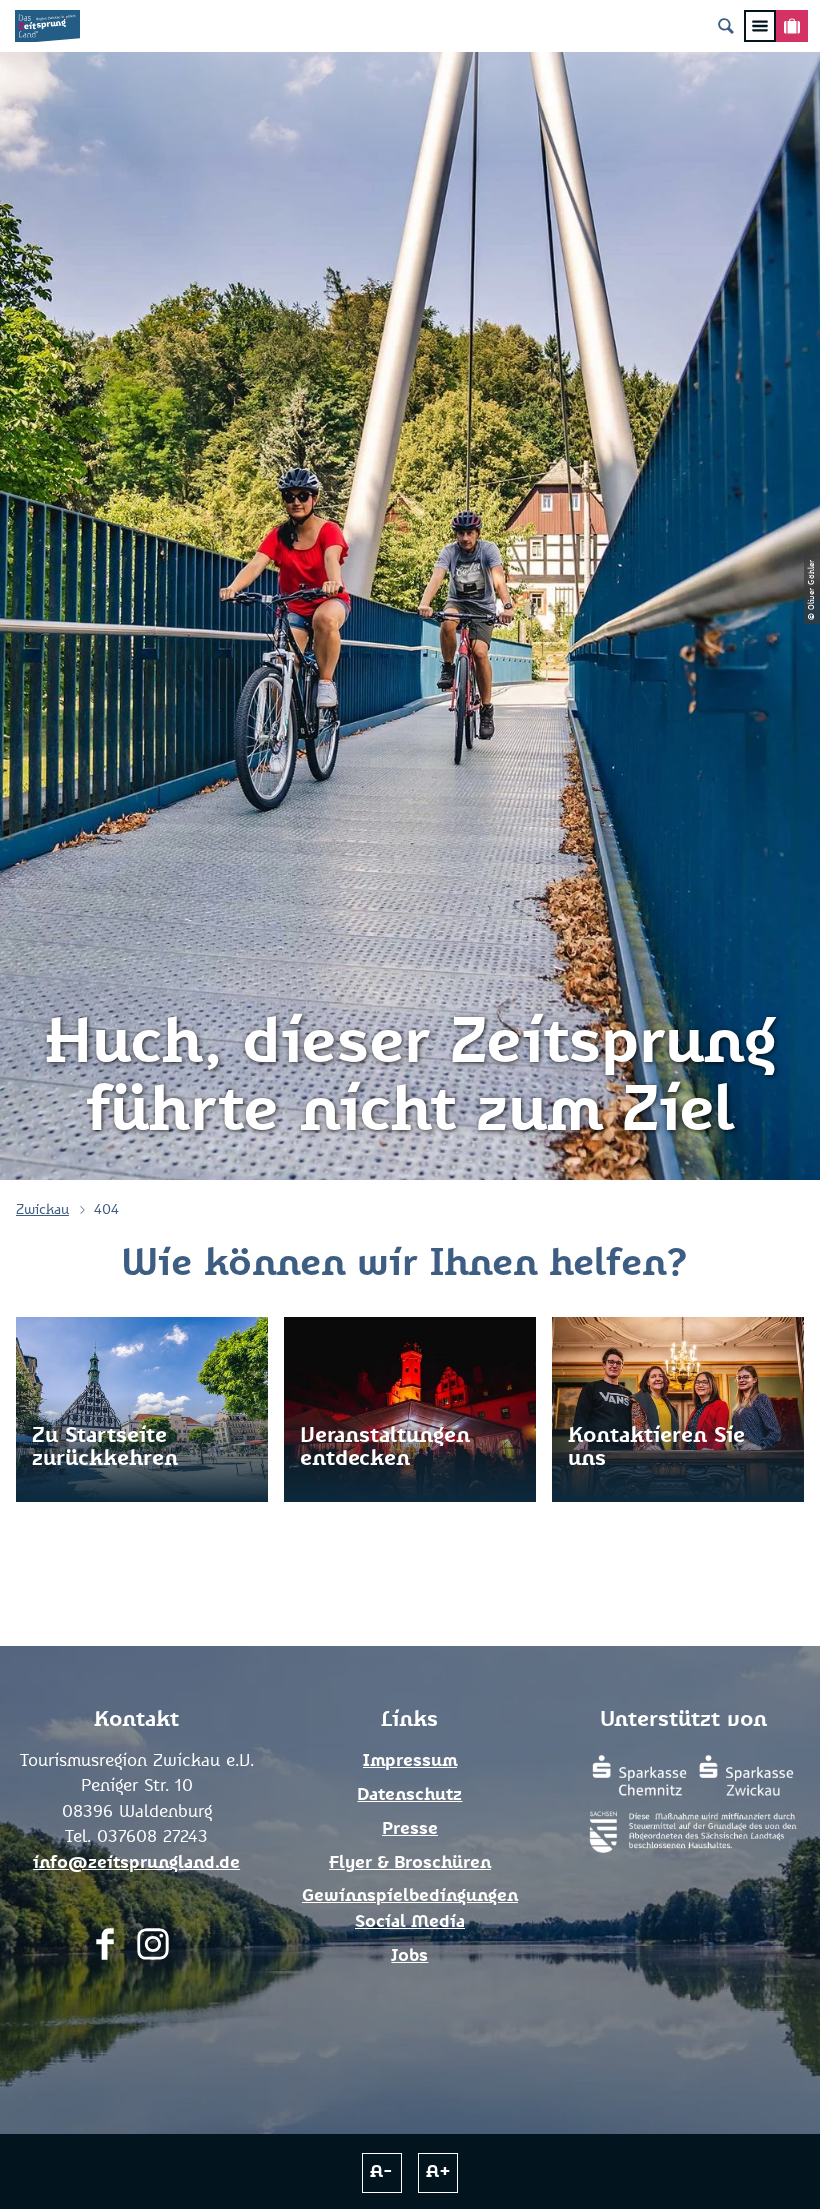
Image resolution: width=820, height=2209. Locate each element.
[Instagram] (153, 1949)
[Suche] (726, 26)
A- (381, 2172)
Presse (410, 1829)
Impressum (410, 1761)
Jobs (409, 1956)
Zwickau (42, 1210)
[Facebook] (105, 1949)
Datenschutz (409, 1795)
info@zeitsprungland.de (136, 1863)
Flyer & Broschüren (410, 1863)
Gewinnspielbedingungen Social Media (410, 1909)
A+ (438, 2172)
